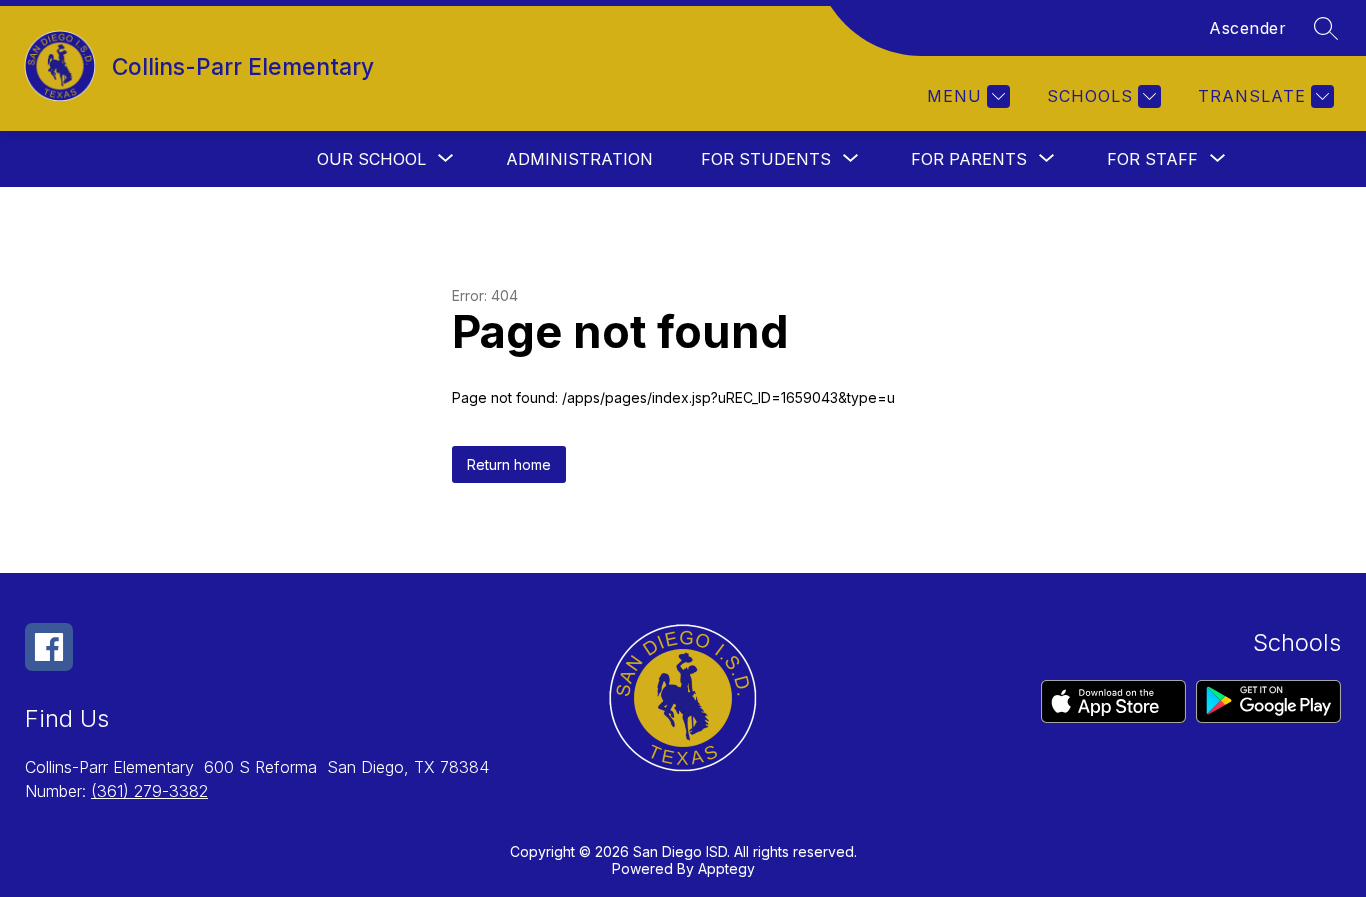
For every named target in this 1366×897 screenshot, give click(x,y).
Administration (579, 159)
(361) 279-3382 (149, 791)
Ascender (1247, 28)
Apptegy (726, 868)
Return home (509, 464)
